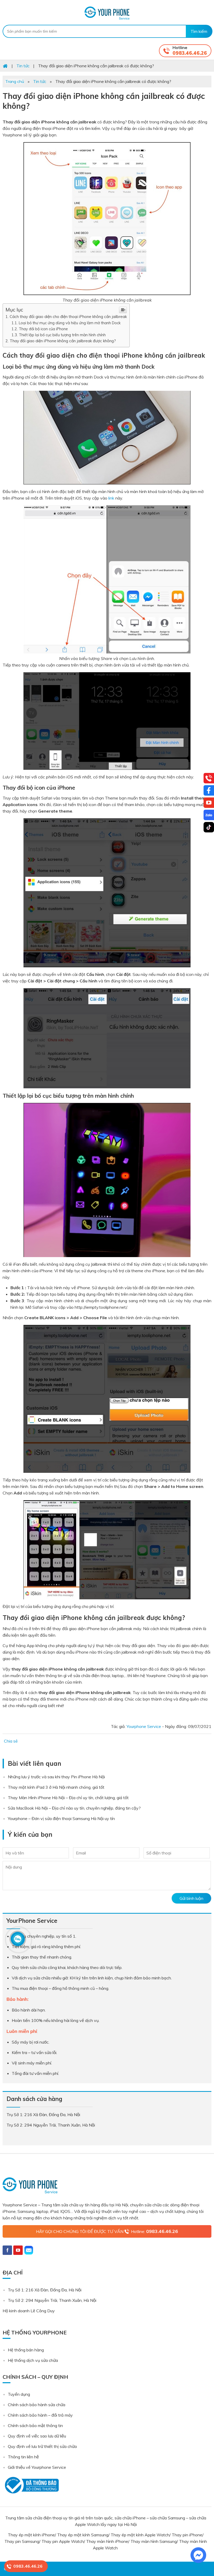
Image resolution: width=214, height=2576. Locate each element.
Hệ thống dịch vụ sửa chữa (33, 2360)
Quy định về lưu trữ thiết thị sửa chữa (42, 2446)
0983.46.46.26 (190, 53)
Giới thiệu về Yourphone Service (37, 2467)
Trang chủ (15, 81)
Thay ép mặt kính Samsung (83, 2535)
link (111, 498)
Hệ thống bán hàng (26, 2350)
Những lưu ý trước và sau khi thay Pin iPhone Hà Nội (56, 1777)
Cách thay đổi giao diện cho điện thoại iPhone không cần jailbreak (68, 317)
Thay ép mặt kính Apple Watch (140, 2535)
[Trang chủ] (5, 66)
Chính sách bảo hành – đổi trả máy (40, 2415)
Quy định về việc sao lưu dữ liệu (37, 2436)
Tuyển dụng (19, 2394)
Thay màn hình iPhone (107, 2541)
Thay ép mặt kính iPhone (31, 2535)
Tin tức (40, 81)
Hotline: (154, 2231)
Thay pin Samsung (22, 2541)
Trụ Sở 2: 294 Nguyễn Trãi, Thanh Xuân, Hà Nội (52, 2300)
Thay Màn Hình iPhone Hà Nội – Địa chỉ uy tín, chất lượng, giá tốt (68, 1798)
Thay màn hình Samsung (154, 2541)
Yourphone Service (107, 13)
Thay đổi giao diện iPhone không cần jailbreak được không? (64, 341)
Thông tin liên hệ (23, 2457)
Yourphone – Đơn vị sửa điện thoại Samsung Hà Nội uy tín (61, 1818)
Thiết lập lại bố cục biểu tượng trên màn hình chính (62, 335)
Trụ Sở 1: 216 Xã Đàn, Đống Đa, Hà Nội (45, 2290)
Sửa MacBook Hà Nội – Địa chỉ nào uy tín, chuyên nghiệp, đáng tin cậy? (74, 1808)
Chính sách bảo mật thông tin (35, 2425)
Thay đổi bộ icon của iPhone (43, 329)
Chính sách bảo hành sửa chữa (37, 2405)
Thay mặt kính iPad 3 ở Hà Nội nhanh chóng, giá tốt (56, 1787)
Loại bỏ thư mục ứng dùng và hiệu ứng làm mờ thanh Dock (70, 323)
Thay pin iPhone (187, 2535)
